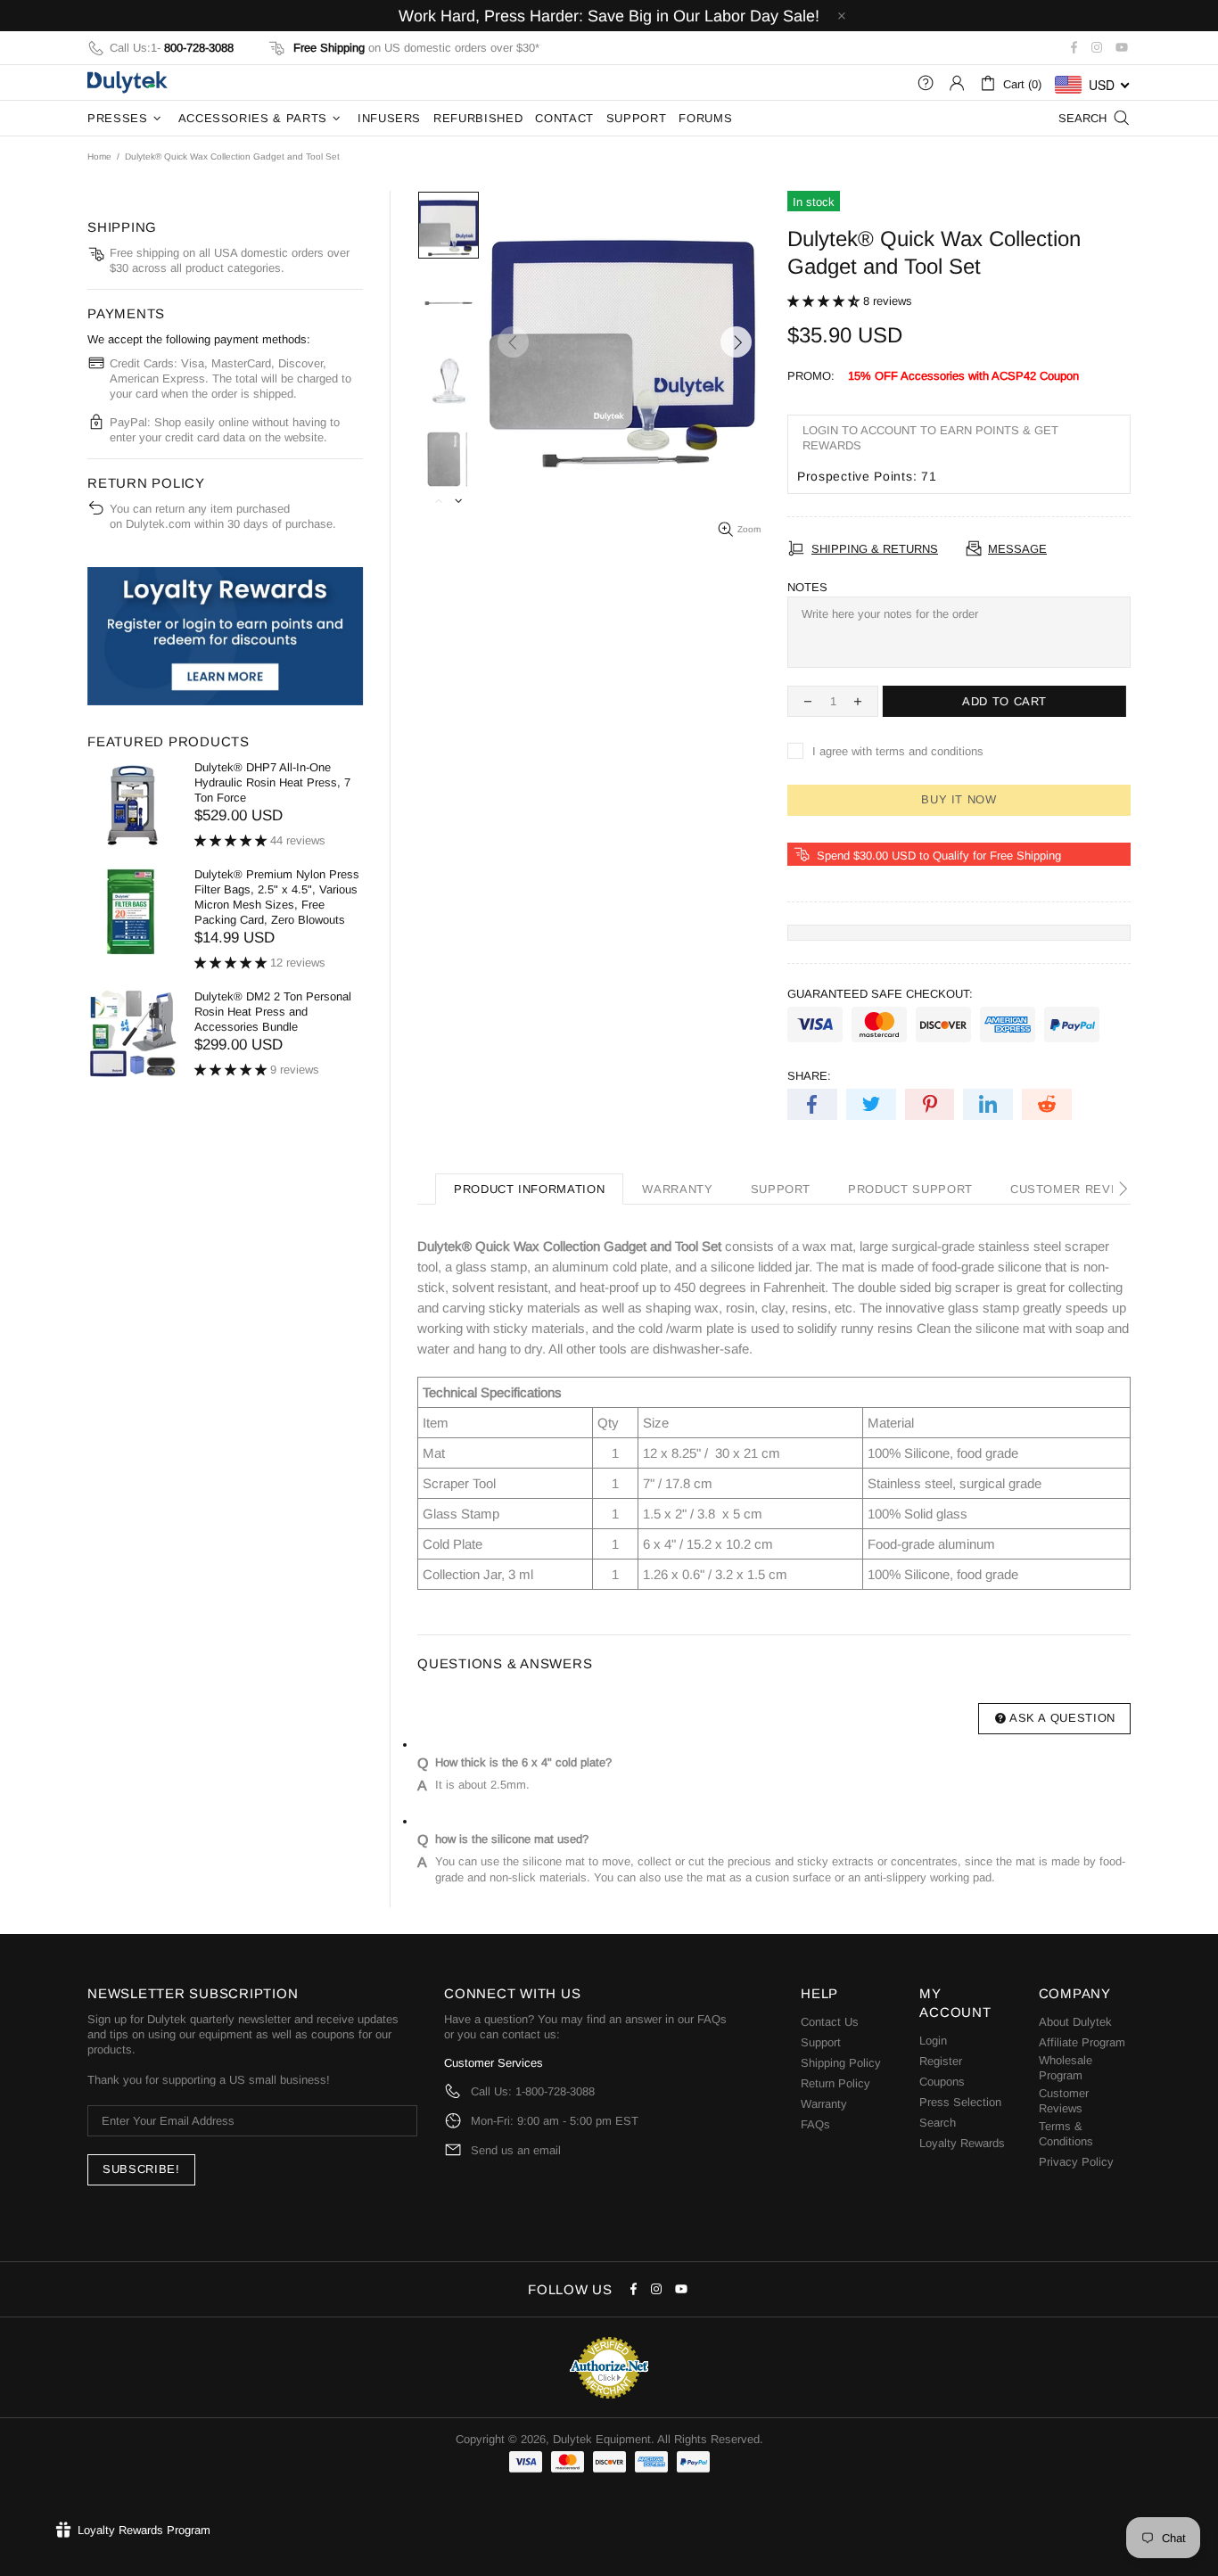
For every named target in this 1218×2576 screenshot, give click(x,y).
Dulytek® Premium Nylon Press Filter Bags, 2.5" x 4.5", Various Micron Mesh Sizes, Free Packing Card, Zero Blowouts (277, 897)
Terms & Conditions (1066, 2134)
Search (938, 2123)
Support (821, 2042)
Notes (807, 587)
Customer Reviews (1064, 2101)
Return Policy (835, 2083)
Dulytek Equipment (128, 82)
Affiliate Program (1082, 2042)
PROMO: (811, 376)
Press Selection (960, 2102)
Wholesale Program (1066, 2068)
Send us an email (516, 2150)
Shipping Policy (841, 2063)
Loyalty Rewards (962, 2143)
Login (933, 2041)
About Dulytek (1075, 2022)
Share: (809, 1076)
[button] (825, 301)
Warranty (824, 2104)
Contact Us (830, 2022)
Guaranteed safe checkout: (880, 994)
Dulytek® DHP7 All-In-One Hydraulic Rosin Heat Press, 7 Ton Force (272, 782)
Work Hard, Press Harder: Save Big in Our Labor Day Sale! (609, 16)
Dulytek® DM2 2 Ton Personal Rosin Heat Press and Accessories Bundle (273, 1012)
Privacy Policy (1076, 2162)
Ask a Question (1062, 1718)
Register (941, 2061)
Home (99, 156)
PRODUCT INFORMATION (529, 1189)
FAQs (712, 2019)
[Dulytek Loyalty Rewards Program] (225, 636)
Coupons (942, 2082)
